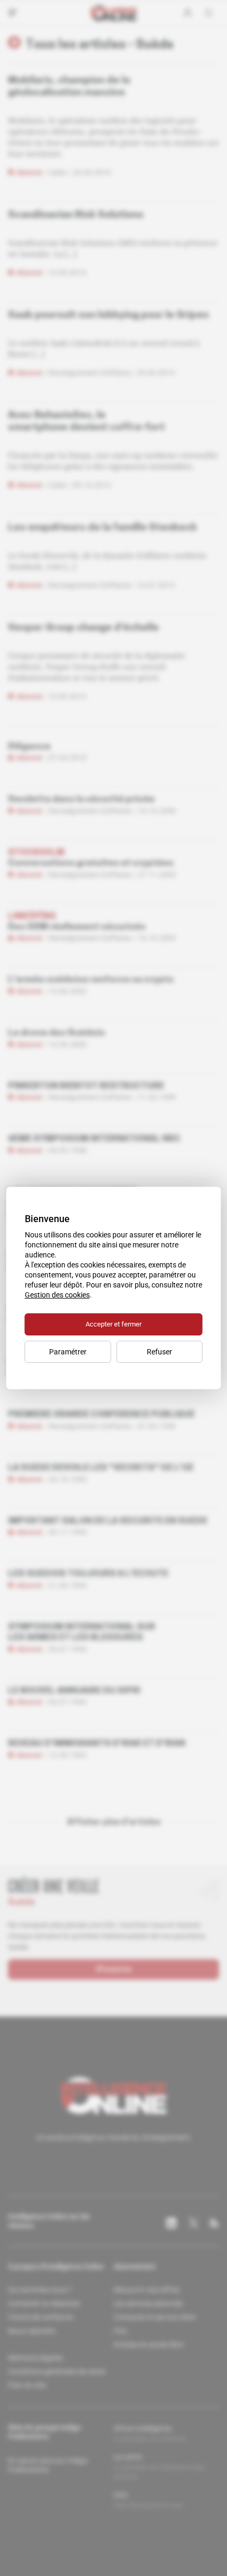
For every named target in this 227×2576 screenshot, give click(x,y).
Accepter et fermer (113, 1324)
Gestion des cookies (57, 1295)
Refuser (159, 1352)
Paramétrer (68, 1352)
